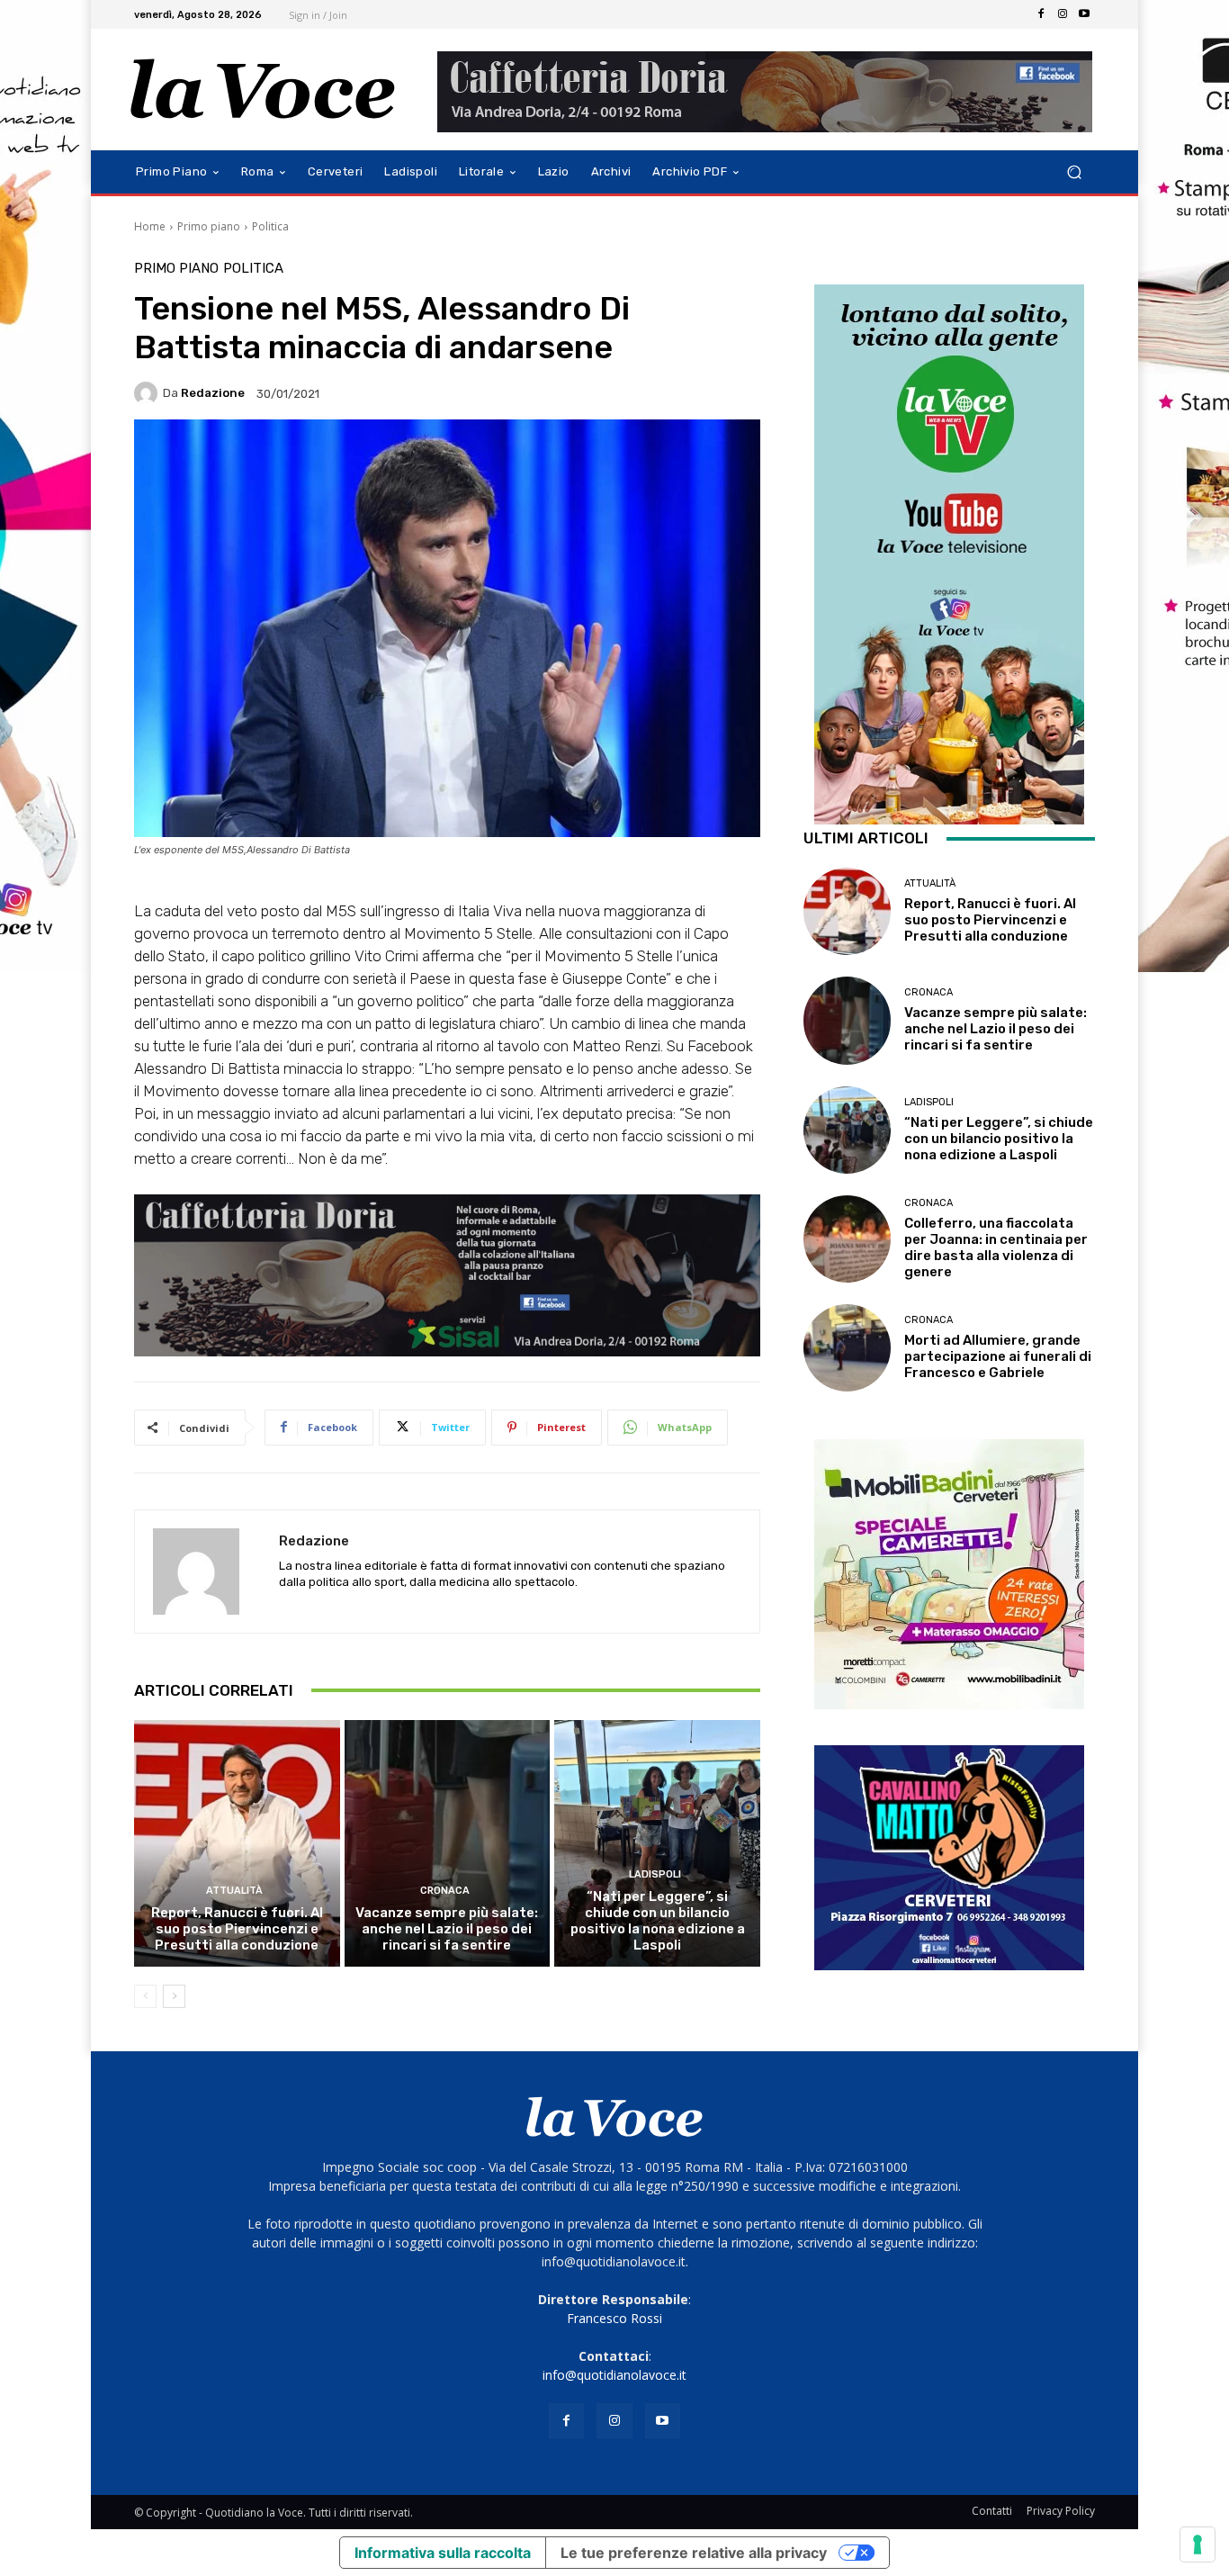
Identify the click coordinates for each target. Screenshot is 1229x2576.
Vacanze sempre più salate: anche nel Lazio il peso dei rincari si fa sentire (447, 1929)
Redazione (213, 393)
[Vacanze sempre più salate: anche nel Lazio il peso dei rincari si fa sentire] (448, 1843)
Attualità (234, 1891)
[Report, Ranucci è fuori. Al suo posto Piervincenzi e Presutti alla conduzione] (237, 1843)
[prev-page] (145, 1996)
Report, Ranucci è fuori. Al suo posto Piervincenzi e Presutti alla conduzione (237, 1929)
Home (150, 226)
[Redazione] (148, 393)
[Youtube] (1084, 14)
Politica (270, 226)
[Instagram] (1063, 14)
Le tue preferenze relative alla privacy (694, 2553)
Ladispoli (655, 1874)
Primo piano (209, 226)
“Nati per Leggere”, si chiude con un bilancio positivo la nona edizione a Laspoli (658, 1921)
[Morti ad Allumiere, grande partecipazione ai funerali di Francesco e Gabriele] (847, 1348)
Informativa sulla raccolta (443, 2553)
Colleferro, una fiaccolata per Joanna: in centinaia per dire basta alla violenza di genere (996, 1247)
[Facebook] (1041, 14)
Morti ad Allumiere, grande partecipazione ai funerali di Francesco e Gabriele (998, 1356)
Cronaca (445, 1891)
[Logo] (263, 90)
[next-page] (174, 1996)
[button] (1074, 172)
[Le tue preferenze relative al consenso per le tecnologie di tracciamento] (1198, 2544)
